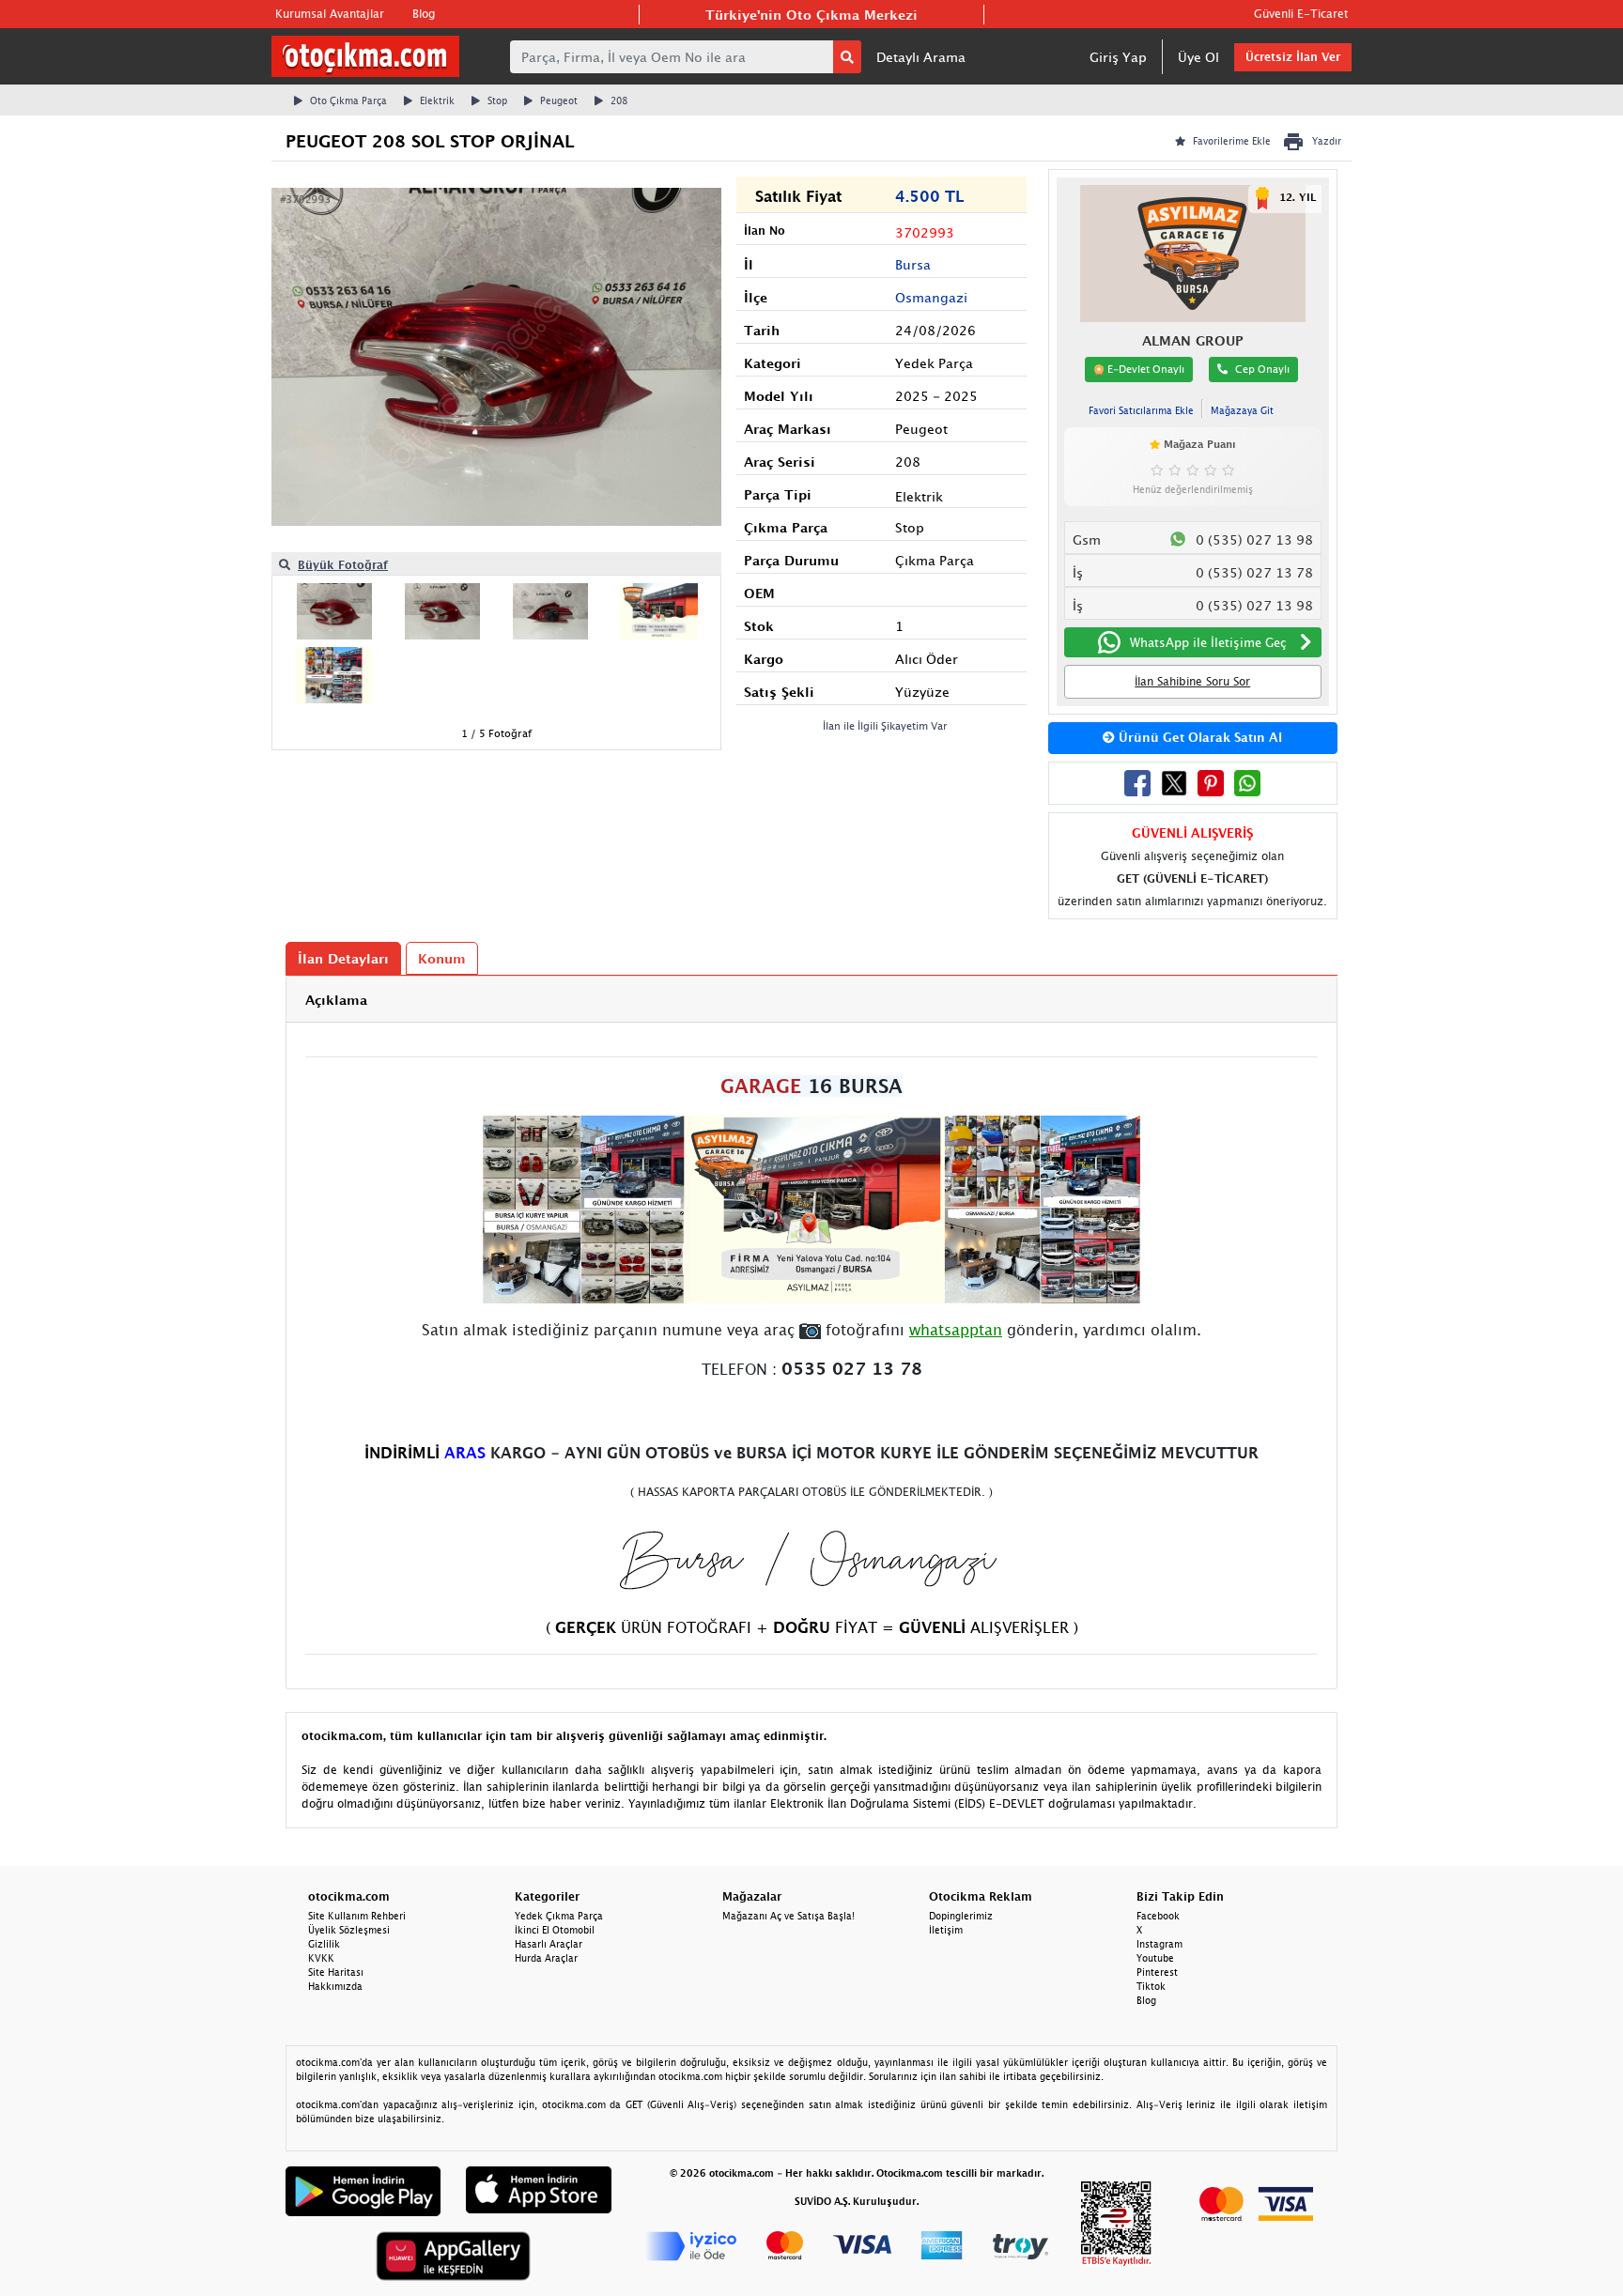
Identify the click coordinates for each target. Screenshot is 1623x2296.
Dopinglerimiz (961, 1916)
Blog (424, 14)
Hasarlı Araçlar (549, 1944)
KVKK (321, 1958)
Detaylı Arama (921, 57)
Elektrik (437, 100)
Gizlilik (324, 1944)
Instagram (1159, 1944)
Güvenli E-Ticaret (1301, 14)
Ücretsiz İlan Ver (1293, 57)
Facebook (1158, 1916)
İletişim (946, 1930)
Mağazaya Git (1242, 410)
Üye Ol (1198, 57)
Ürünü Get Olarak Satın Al (1198, 737)
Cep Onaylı (1262, 369)
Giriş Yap (1118, 57)
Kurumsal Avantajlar (330, 14)
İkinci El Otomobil (555, 1930)
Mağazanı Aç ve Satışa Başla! (788, 1916)
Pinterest (1157, 1972)
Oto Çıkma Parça (348, 100)
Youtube (1155, 1958)
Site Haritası (336, 1972)
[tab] (811, 1000)
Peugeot (559, 100)
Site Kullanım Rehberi (357, 1916)
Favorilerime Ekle (1232, 141)
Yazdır (1327, 141)
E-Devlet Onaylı (1144, 369)
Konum (442, 958)
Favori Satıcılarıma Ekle (1141, 410)
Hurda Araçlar (546, 1958)
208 (619, 100)
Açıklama (336, 1000)
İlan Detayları (343, 958)
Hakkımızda (335, 1986)
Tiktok (1151, 1986)
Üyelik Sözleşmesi (349, 1930)
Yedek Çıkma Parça (559, 1916)
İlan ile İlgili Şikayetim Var (885, 725)
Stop (497, 100)
